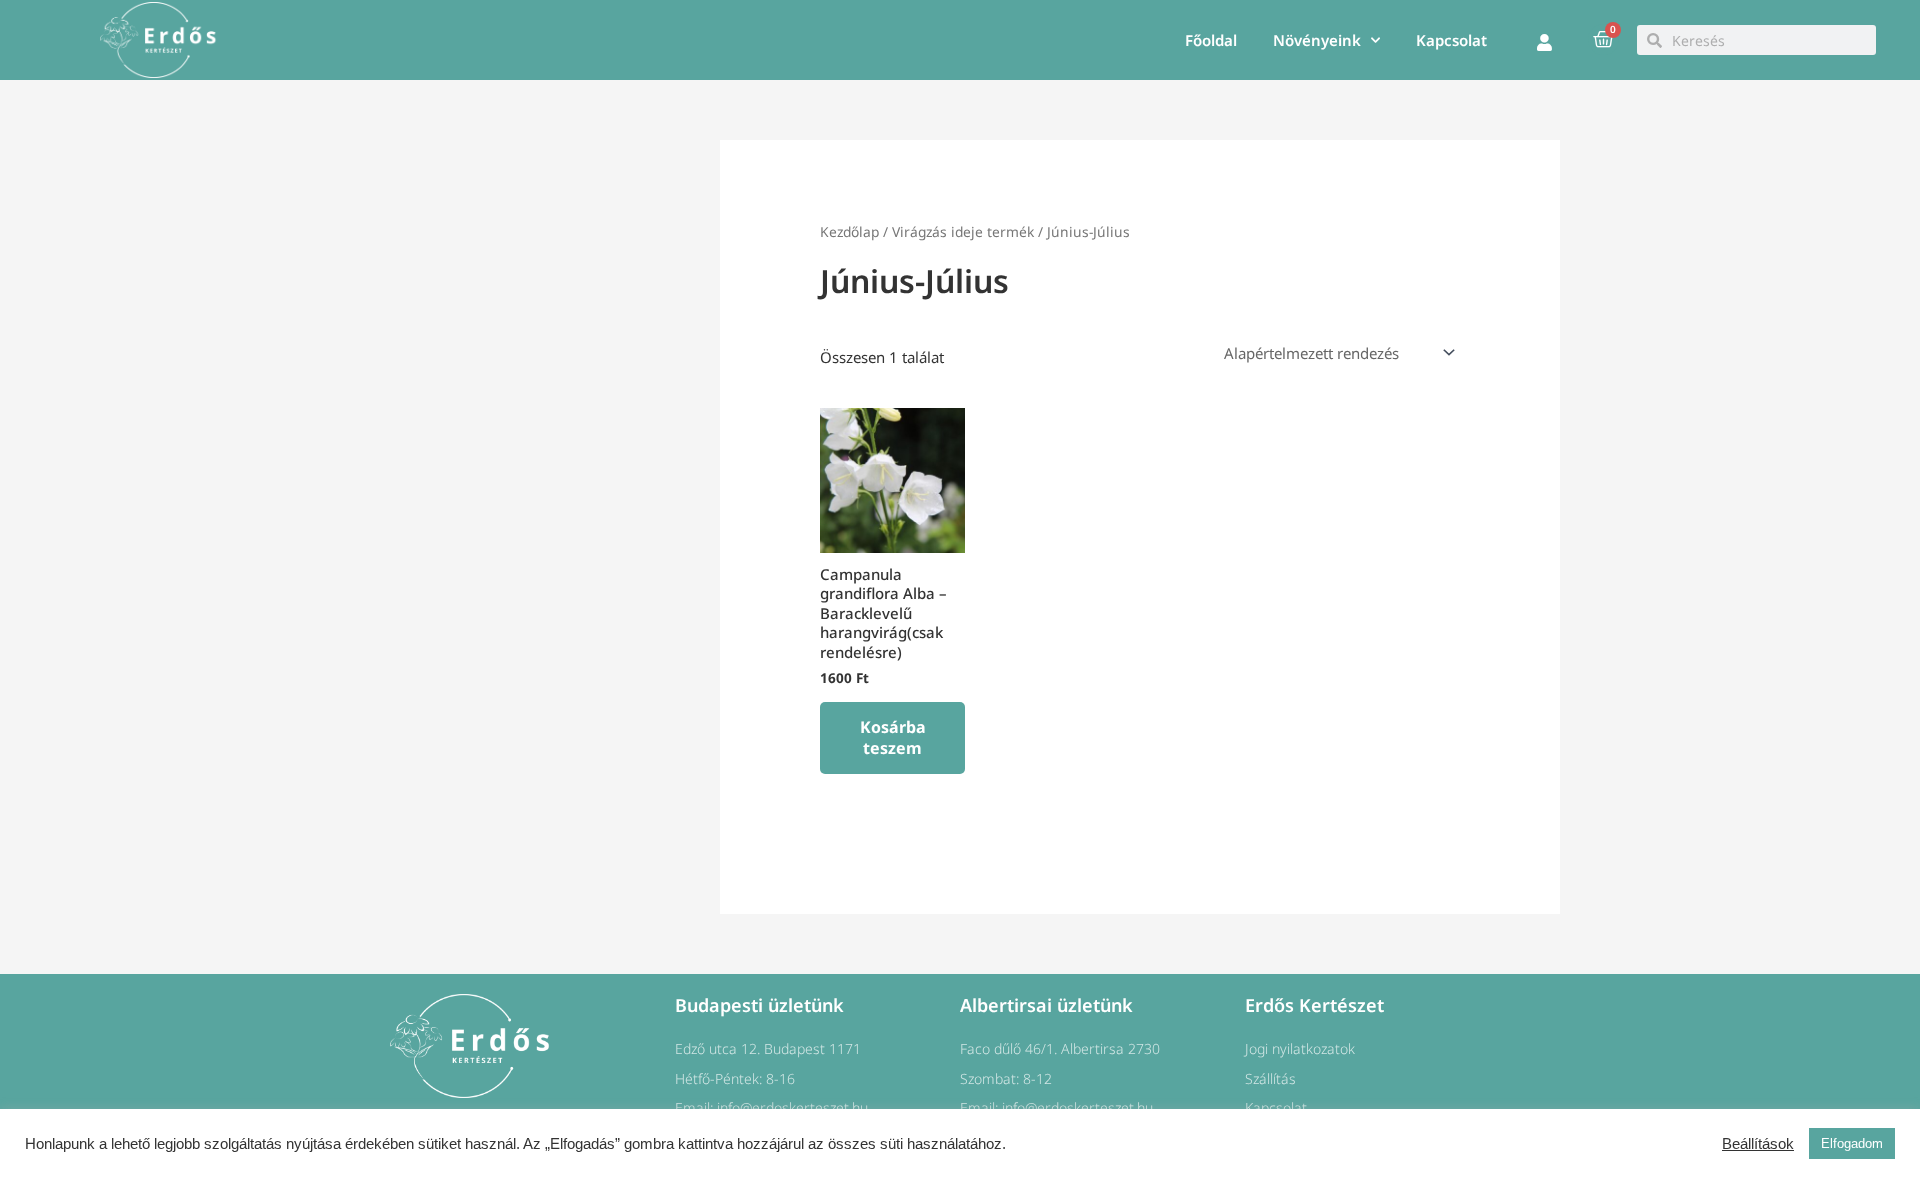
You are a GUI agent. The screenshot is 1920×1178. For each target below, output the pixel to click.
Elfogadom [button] (1852, 1143)
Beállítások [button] (1758, 1144)
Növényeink (1317, 40)
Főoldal (1211, 40)
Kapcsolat (1451, 40)
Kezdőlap (849, 231)
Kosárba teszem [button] (893, 737)
